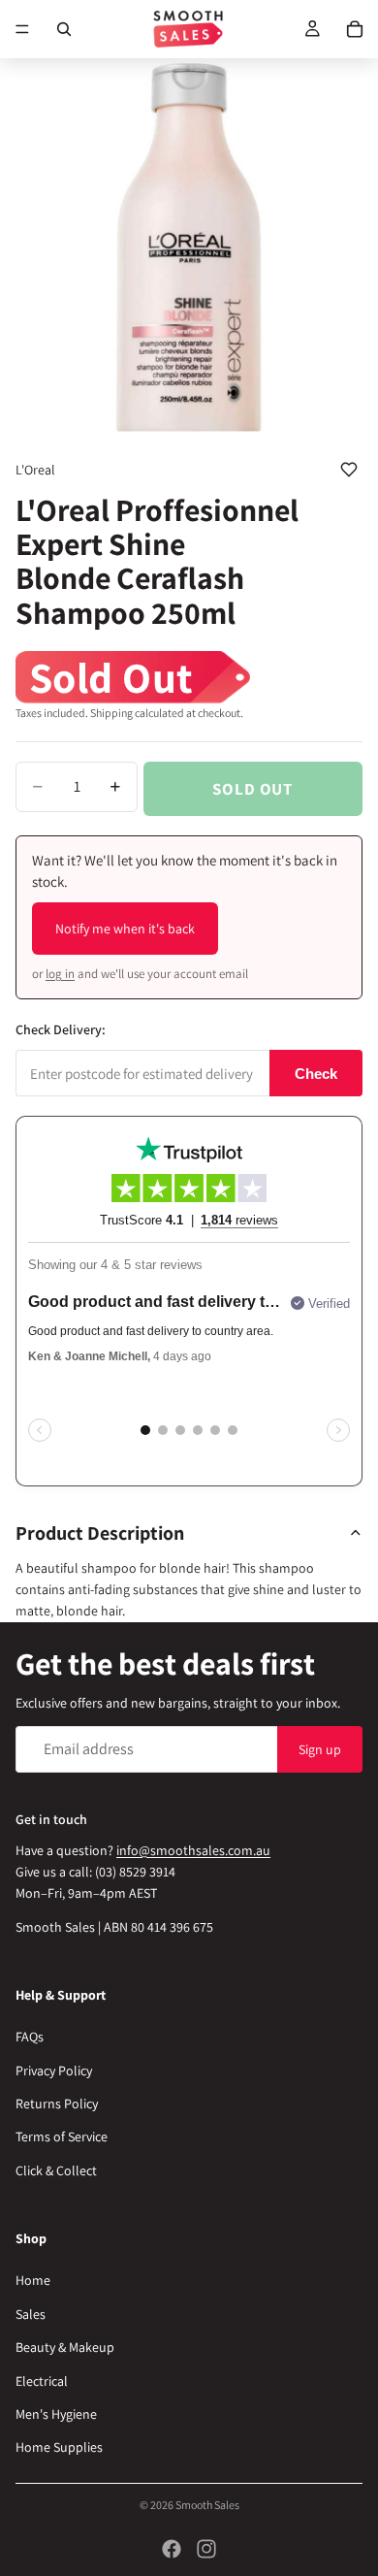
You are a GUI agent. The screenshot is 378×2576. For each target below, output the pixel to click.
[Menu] (22, 29)
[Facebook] (172, 2549)
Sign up (320, 1748)
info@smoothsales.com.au (193, 1849)
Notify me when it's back (125, 929)
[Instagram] (206, 2549)
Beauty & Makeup (65, 2347)
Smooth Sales (207, 2505)
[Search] (64, 29)
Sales (31, 2314)
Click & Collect (56, 2170)
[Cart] (355, 29)
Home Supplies (59, 2447)
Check (316, 1074)
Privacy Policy (54, 2071)
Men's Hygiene (56, 2414)
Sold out (252, 789)
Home (33, 2280)
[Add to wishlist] (349, 470)
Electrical (42, 2380)
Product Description (100, 1533)
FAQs (30, 2037)
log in (60, 974)
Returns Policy (57, 2103)
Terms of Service (62, 2136)
